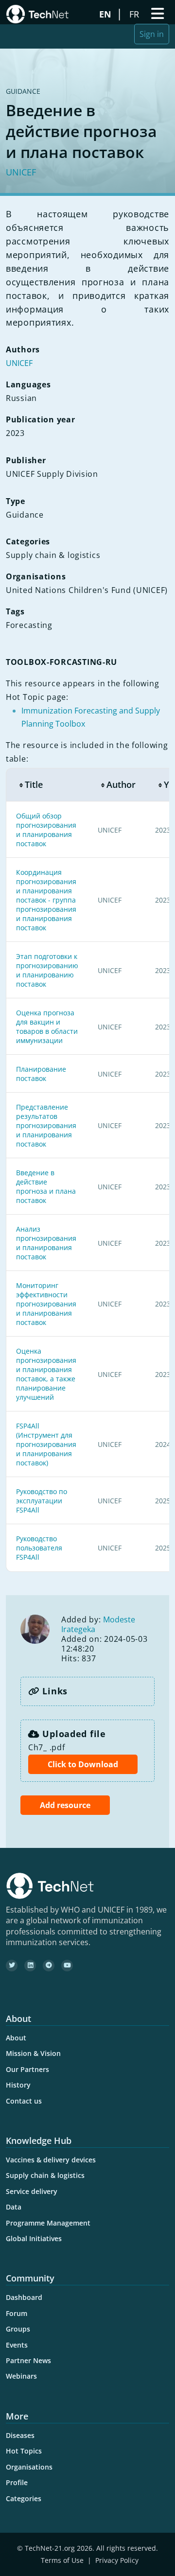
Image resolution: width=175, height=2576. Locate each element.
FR (135, 14)
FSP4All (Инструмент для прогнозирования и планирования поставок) (46, 1444)
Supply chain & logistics (45, 2175)
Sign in (152, 34)
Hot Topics (24, 2451)
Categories (24, 2498)
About (16, 2038)
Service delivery (32, 2191)
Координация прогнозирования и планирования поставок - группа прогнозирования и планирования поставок (46, 900)
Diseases (20, 2435)
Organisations (29, 2467)
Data (14, 2207)
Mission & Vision (33, 2053)
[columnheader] (47, 785)
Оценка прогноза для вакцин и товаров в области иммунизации (47, 1027)
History (18, 2085)
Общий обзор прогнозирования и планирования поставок (46, 830)
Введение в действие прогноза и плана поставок (46, 1186)
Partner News (28, 2360)
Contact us (24, 2101)
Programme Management (48, 2223)
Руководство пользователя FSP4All (39, 1548)
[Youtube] (67, 1966)
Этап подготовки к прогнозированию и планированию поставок (47, 970)
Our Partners (27, 2069)
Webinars (21, 2376)
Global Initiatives (34, 2238)
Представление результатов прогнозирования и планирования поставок (46, 1125)
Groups (18, 2329)
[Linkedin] (30, 1966)
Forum (17, 2313)
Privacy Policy (117, 2560)
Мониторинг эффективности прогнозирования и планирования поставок (46, 1304)
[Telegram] (49, 1966)
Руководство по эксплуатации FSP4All (42, 1501)
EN (106, 14)
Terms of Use (62, 2560)
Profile (17, 2482)
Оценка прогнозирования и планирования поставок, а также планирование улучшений (46, 1374)
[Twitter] (12, 1966)
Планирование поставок (41, 1074)
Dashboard (24, 2297)
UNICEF (21, 172)
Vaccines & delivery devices (51, 2160)
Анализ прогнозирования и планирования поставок (46, 1243)
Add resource (65, 1805)
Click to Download (83, 1764)
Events (17, 2345)
